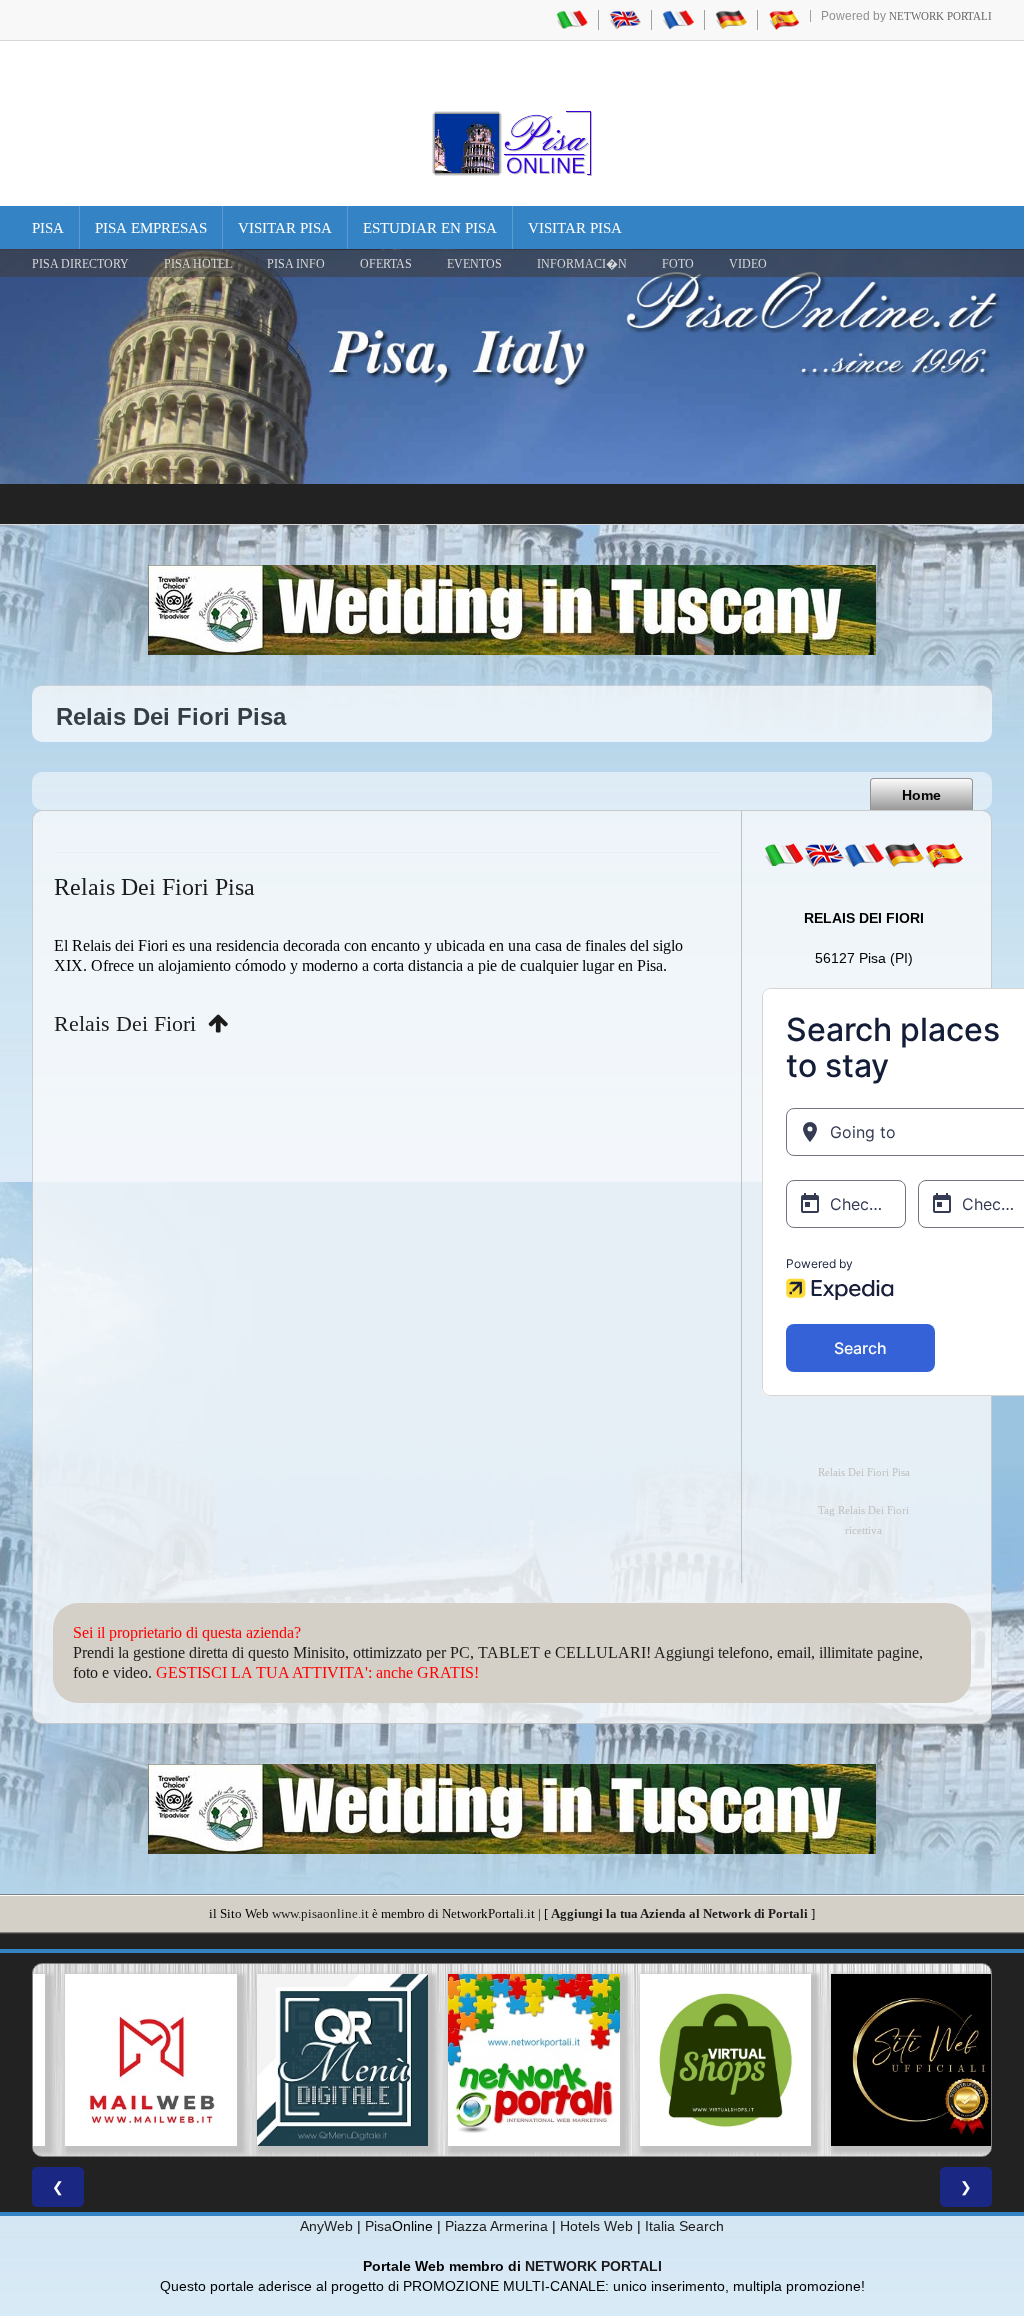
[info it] (784, 855)
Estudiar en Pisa (430, 228)
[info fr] (864, 855)
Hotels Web (596, 2226)
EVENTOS (474, 264)
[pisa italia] (572, 19)
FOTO (678, 264)
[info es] (944, 855)
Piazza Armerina (496, 2226)
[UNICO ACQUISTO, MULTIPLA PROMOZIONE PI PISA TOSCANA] (512, 2060)
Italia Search (684, 2226)
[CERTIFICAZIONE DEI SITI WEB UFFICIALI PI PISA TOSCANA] (895, 2060)
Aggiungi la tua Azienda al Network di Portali (679, 1913)
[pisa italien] (731, 19)
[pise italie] (678, 19)
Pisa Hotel (198, 264)
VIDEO (748, 264)
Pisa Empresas (151, 228)
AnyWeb (326, 2226)
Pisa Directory (80, 264)
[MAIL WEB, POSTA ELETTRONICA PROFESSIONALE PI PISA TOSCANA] (129, 2060)
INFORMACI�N (582, 264)
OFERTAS (386, 264)
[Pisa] (512, 143)
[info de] (904, 855)
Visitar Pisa (285, 228)
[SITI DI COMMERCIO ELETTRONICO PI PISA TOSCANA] (704, 2060)
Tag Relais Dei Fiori (863, 1510)
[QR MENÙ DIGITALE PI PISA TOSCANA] (321, 2060)
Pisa (48, 228)
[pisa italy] (625, 19)
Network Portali (940, 16)
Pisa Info (296, 264)
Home (921, 795)
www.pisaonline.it (320, 1913)
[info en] (824, 855)
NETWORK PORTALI (593, 2266)
